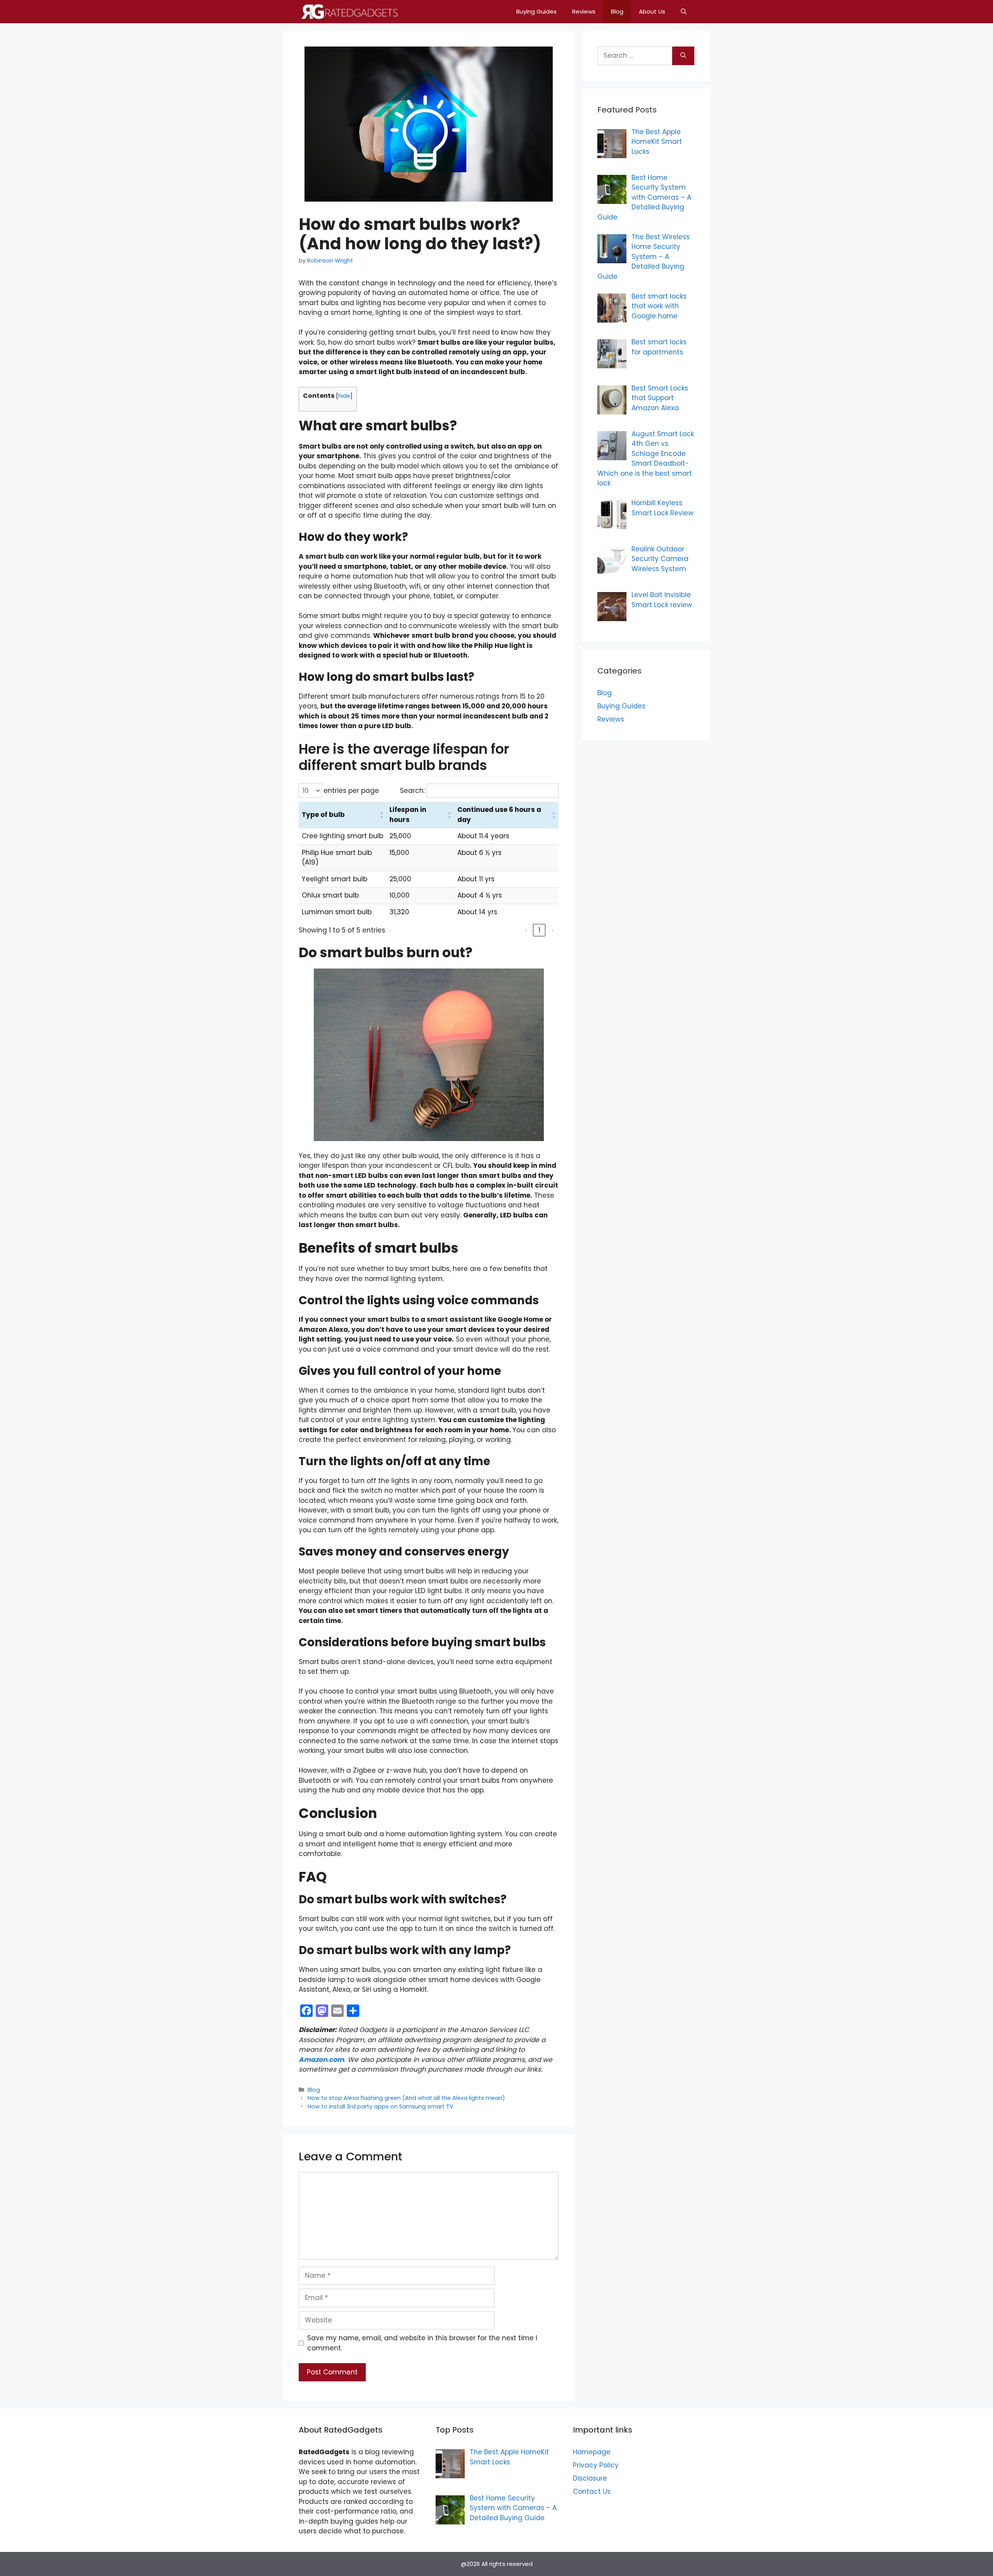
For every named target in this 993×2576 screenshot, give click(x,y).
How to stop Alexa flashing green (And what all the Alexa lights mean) (406, 2098)
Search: (412, 791)
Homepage (592, 2452)
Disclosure (590, 2478)
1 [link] (539, 930)
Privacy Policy (596, 2465)
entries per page (350, 791)
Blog (617, 11)
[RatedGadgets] (348, 12)
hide (344, 396)
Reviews (584, 11)
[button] (339, 815)
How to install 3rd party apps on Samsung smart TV (381, 2106)
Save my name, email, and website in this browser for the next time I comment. (422, 2343)
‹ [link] (526, 930)
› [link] (553, 930)
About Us (652, 11)
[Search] (683, 56)
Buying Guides (536, 11)
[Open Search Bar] (684, 12)
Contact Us (592, 2491)
